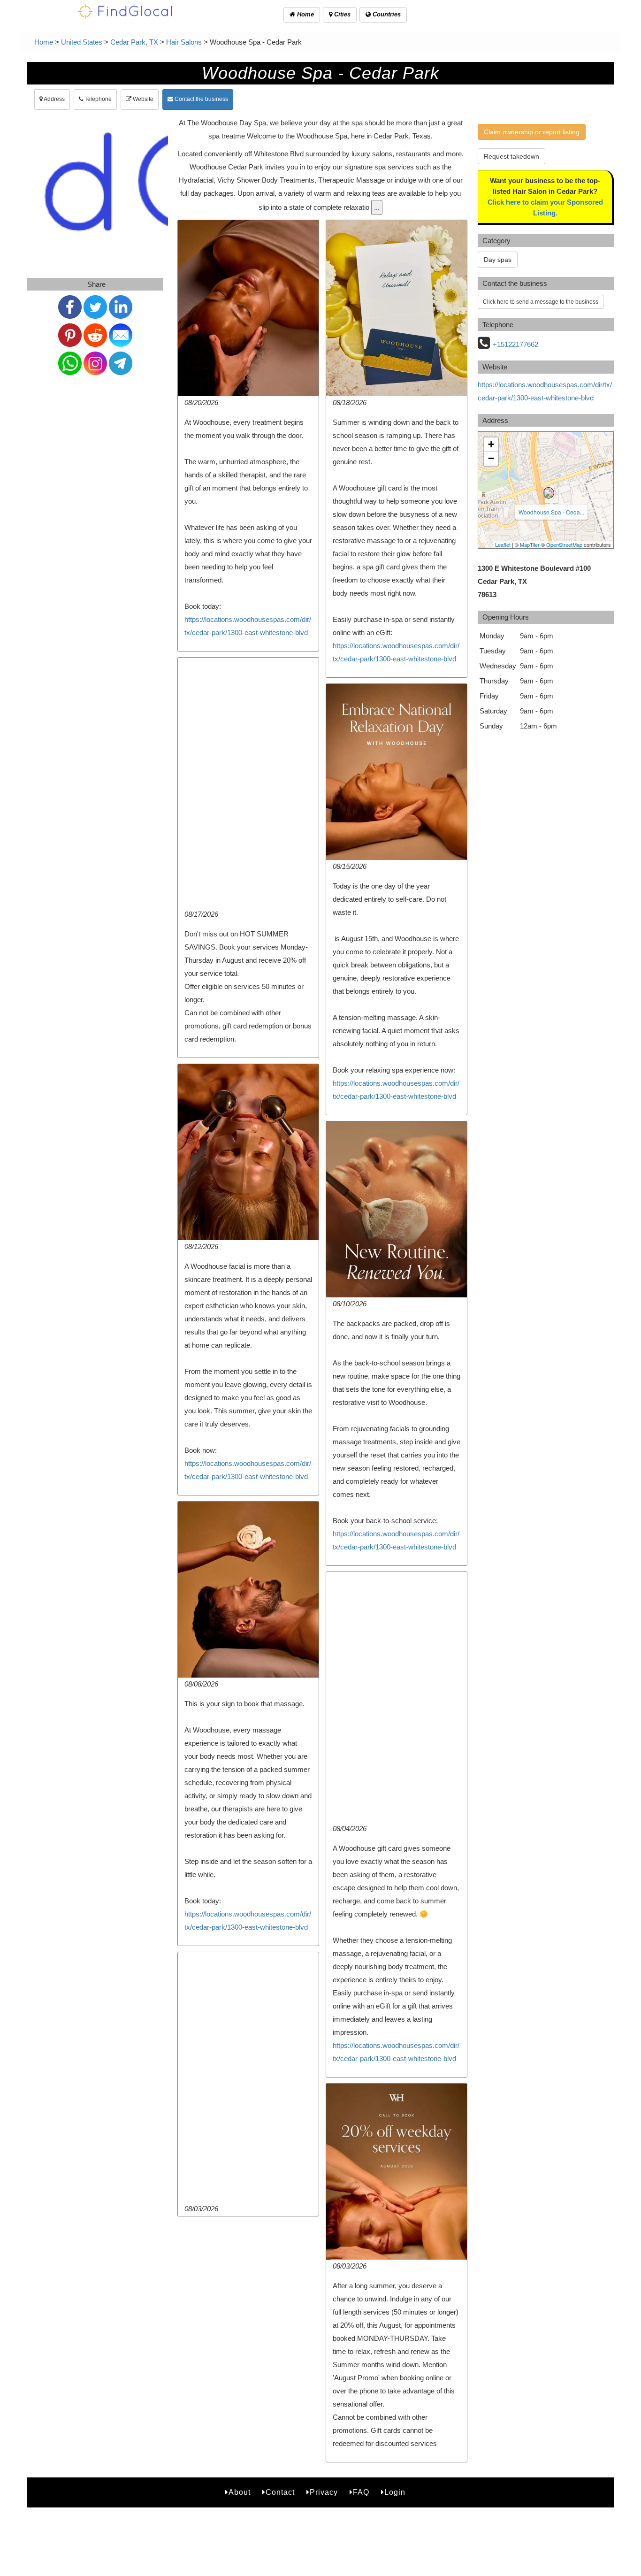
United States (82, 42)
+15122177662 (515, 344)
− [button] (491, 458)
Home (305, 14)
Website (142, 99)
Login (395, 2492)
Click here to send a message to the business (541, 302)
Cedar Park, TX (134, 42)
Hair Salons (184, 42)
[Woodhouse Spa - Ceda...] (549, 493)
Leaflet (503, 544)
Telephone (97, 99)
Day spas (498, 260)
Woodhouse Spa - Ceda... (551, 512)
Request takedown (511, 156)
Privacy (324, 2492)
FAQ (361, 2492)
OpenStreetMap (564, 544)
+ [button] (491, 444)
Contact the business (201, 99)
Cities (341, 14)
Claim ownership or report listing (532, 132)
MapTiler (530, 544)
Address (54, 99)
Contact (280, 2492)
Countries (386, 14)
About (240, 2492)
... (377, 207)
